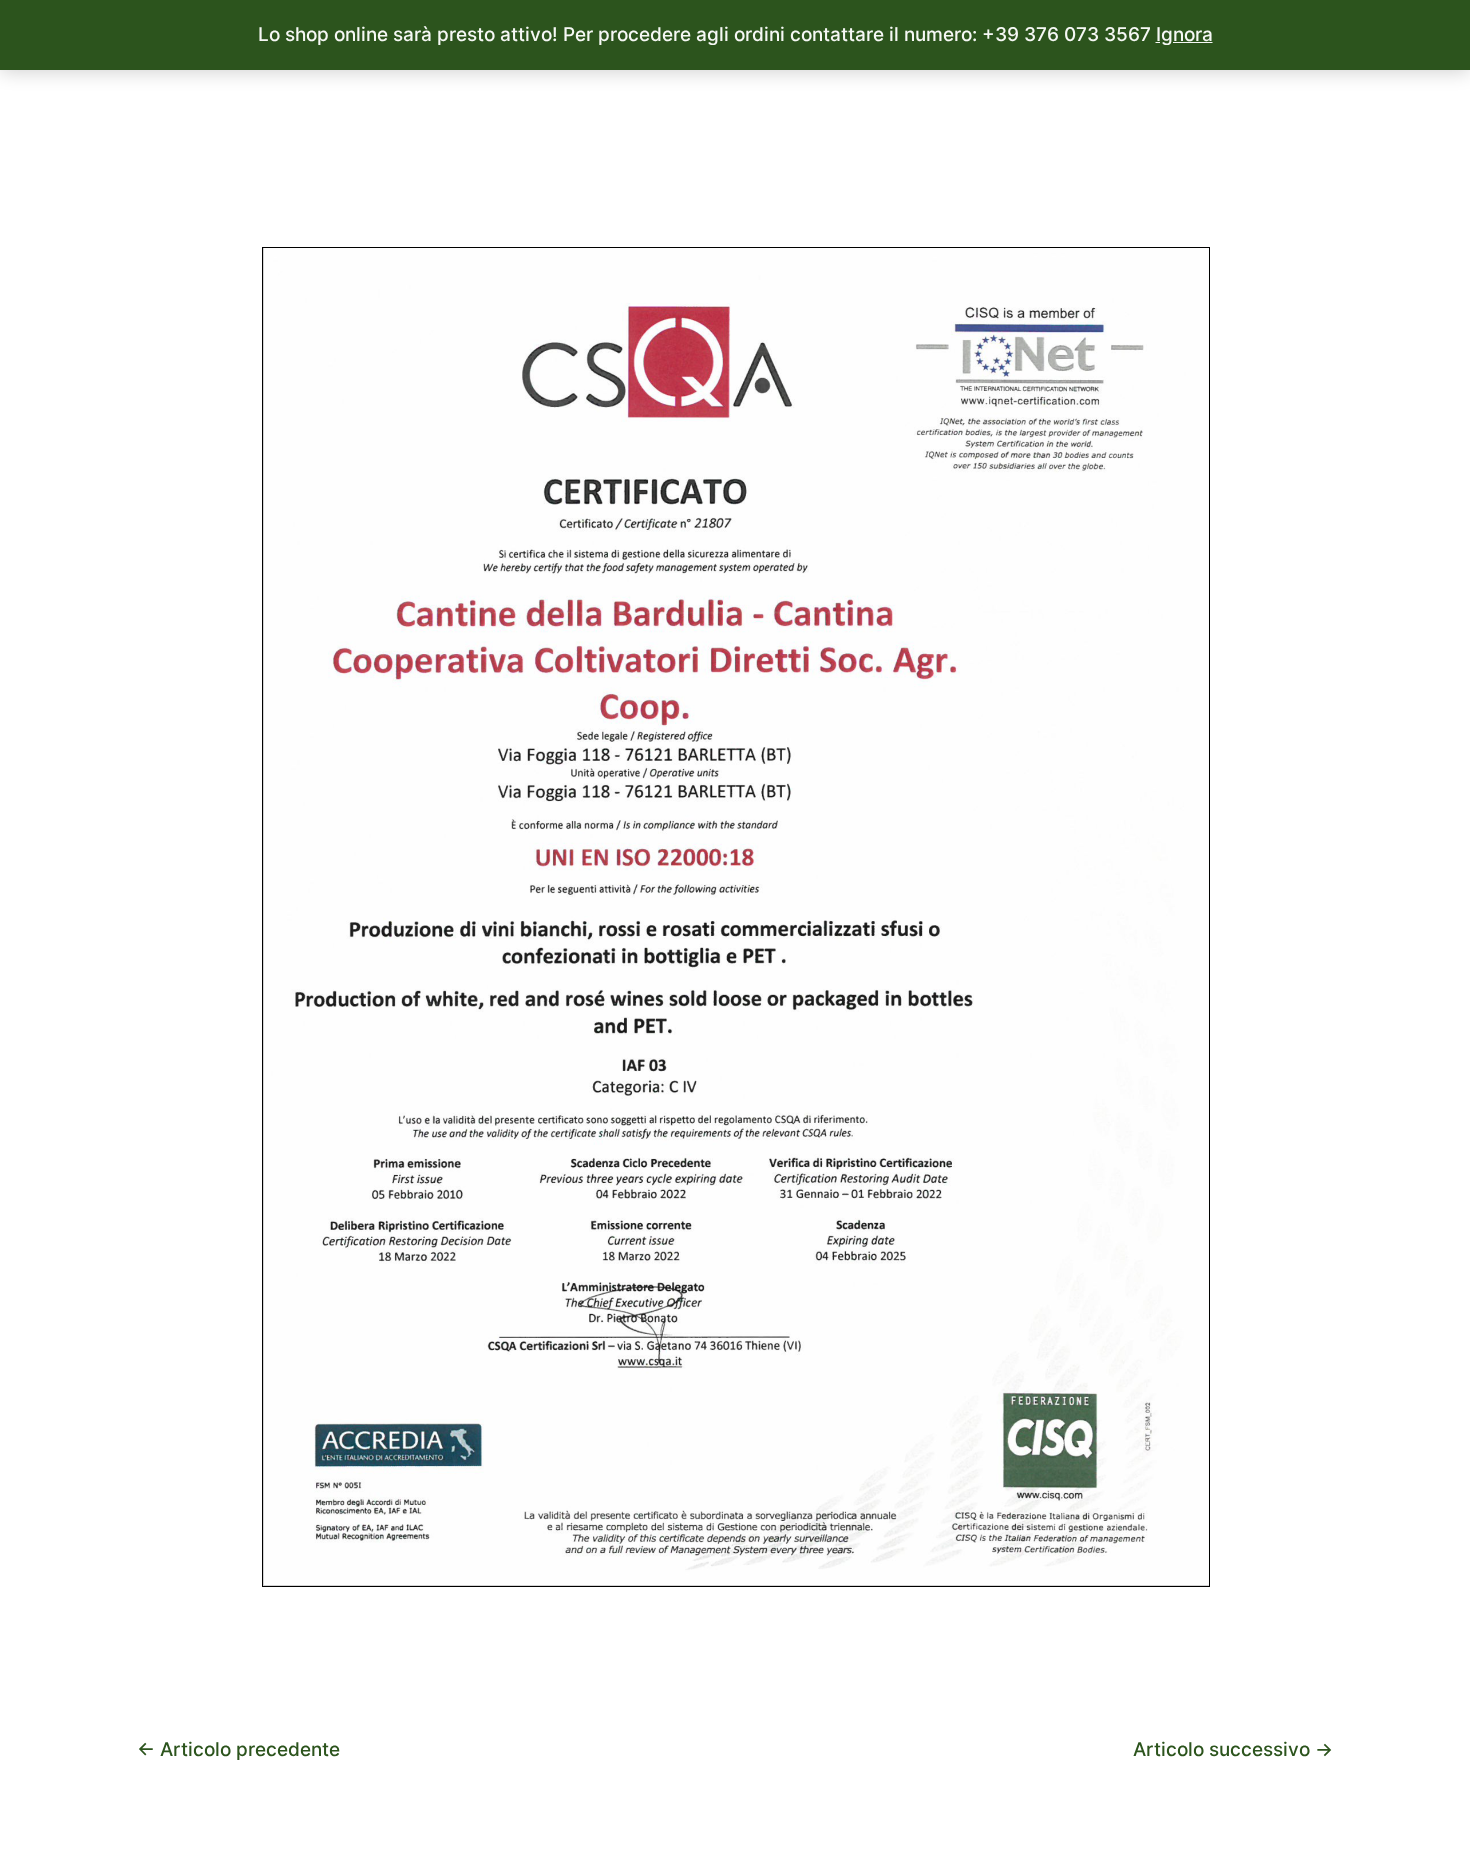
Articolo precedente (238, 1749)
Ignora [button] (1184, 34)
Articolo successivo (1233, 1749)
